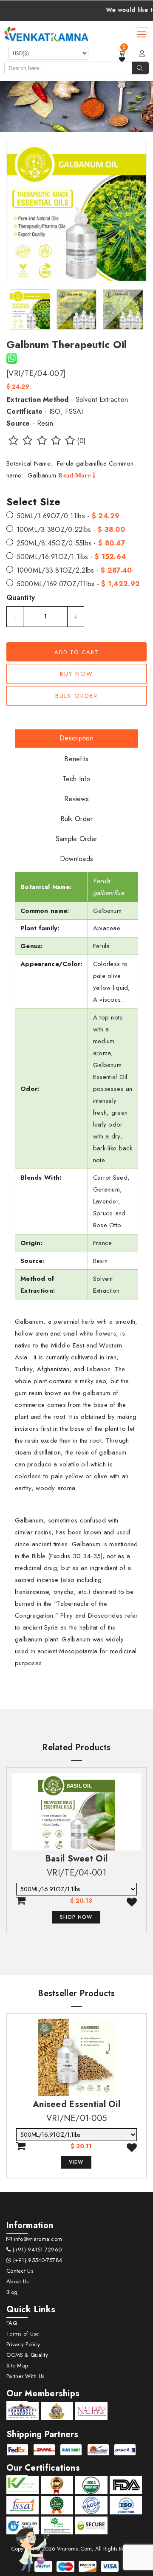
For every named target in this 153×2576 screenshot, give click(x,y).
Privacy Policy (23, 2344)
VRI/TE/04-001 (76, 1873)
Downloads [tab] (77, 859)
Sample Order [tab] (76, 839)
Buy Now (76, 674)
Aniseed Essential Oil (76, 2104)
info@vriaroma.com (37, 2239)
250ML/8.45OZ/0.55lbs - (71, 543)
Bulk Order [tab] (77, 819)
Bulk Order (76, 696)
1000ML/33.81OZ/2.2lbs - (74, 570)
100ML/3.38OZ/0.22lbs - (71, 530)
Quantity (21, 597)
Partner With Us (25, 2376)
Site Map (17, 2366)
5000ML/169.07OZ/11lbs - (78, 584)
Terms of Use (23, 2334)
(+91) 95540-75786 (37, 2260)
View (76, 2162)
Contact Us (20, 2271)
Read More (75, 475)
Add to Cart (77, 652)
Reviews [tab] (76, 799)
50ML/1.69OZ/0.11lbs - (68, 516)
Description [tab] (76, 738)
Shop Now (76, 1917)
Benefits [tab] (76, 759)
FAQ (12, 2323)
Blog (12, 2292)
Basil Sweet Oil (76, 1859)
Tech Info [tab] (76, 779)
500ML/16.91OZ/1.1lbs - (71, 557)
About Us (17, 2281)
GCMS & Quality (27, 2355)
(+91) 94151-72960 (36, 2250)
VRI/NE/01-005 (77, 2118)
